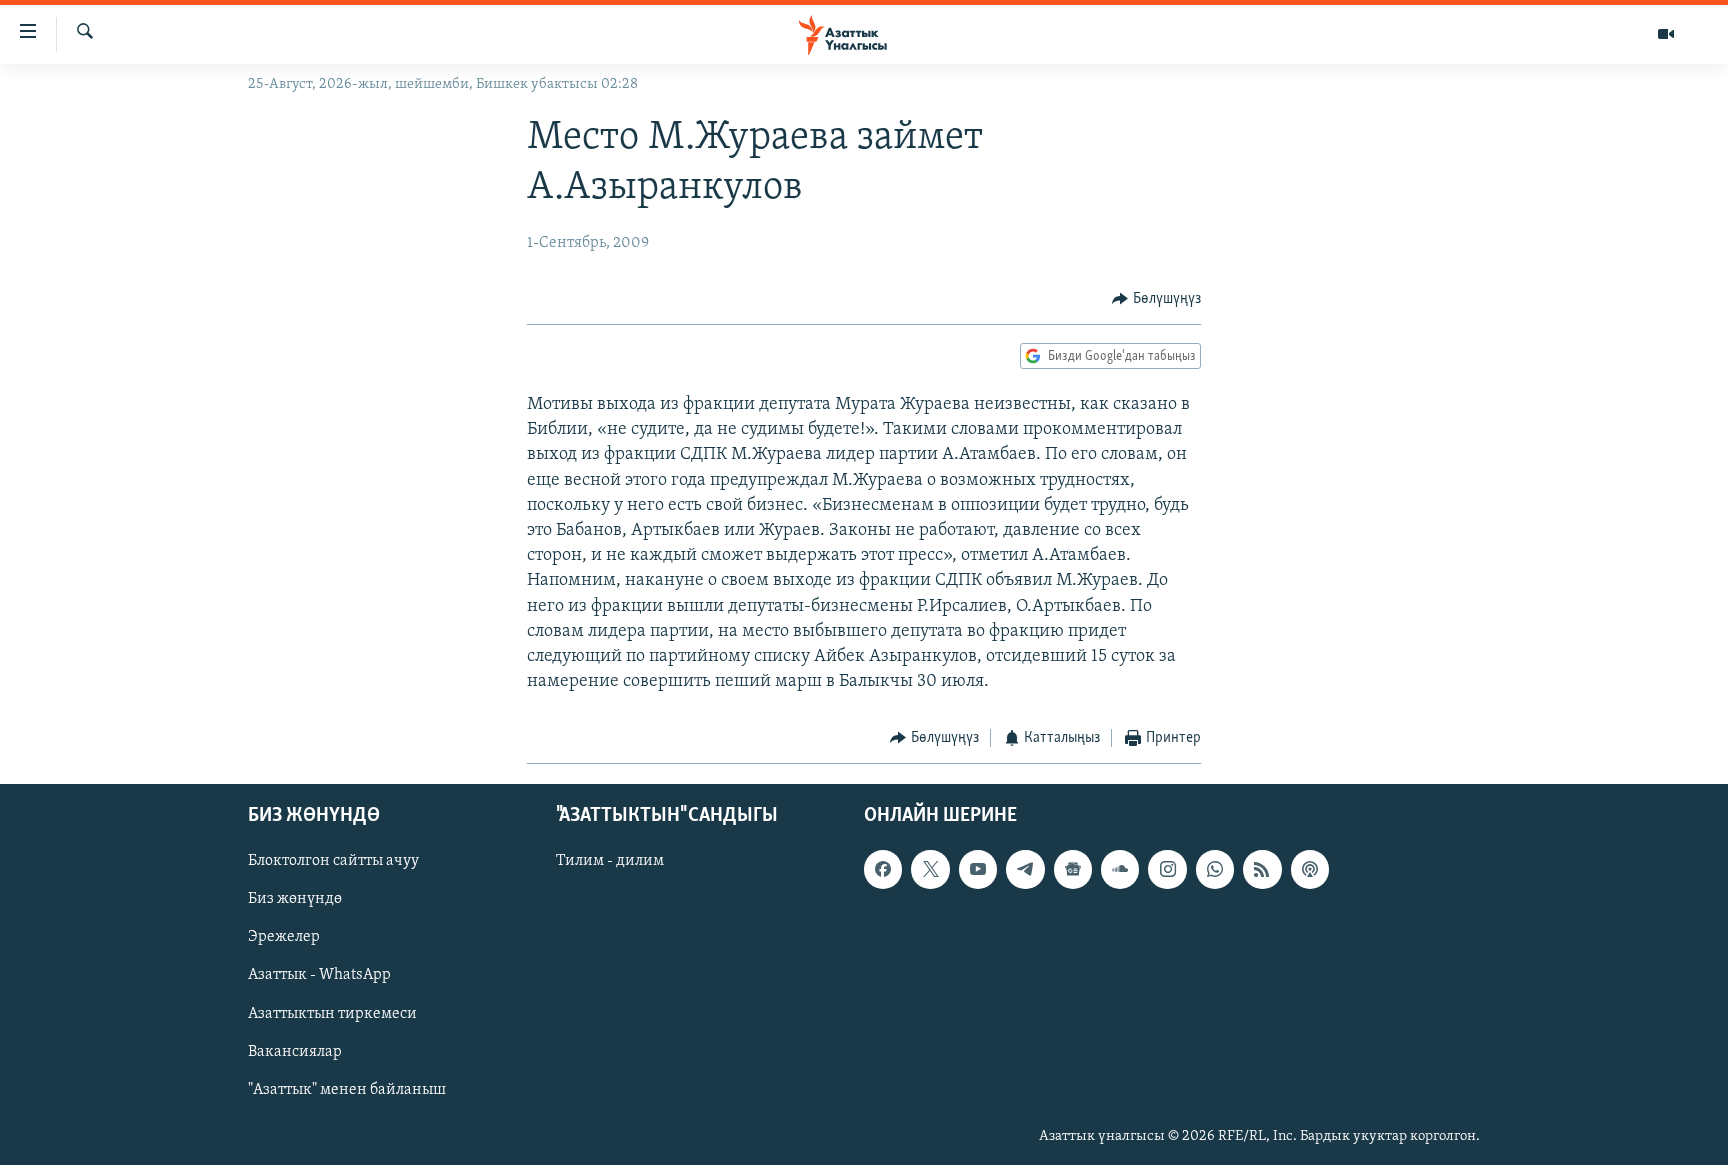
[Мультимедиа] (1666, 34)
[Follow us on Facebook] (883, 869)
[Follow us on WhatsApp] (1215, 869)
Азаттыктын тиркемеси (332, 1013)
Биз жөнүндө (295, 899)
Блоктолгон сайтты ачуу (333, 861)
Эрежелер (284, 937)
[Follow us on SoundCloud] (1120, 869)
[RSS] (1262, 869)
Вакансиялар (295, 1051)
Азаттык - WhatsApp (319, 975)
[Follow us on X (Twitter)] (930, 869)
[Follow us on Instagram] (1167, 869)
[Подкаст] (1310, 869)
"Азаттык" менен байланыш (347, 1089)
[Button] (1156, 299)
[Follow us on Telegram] (1025, 869)
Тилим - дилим (610, 861)
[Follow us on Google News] (1073, 869)
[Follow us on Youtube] (978, 869)
